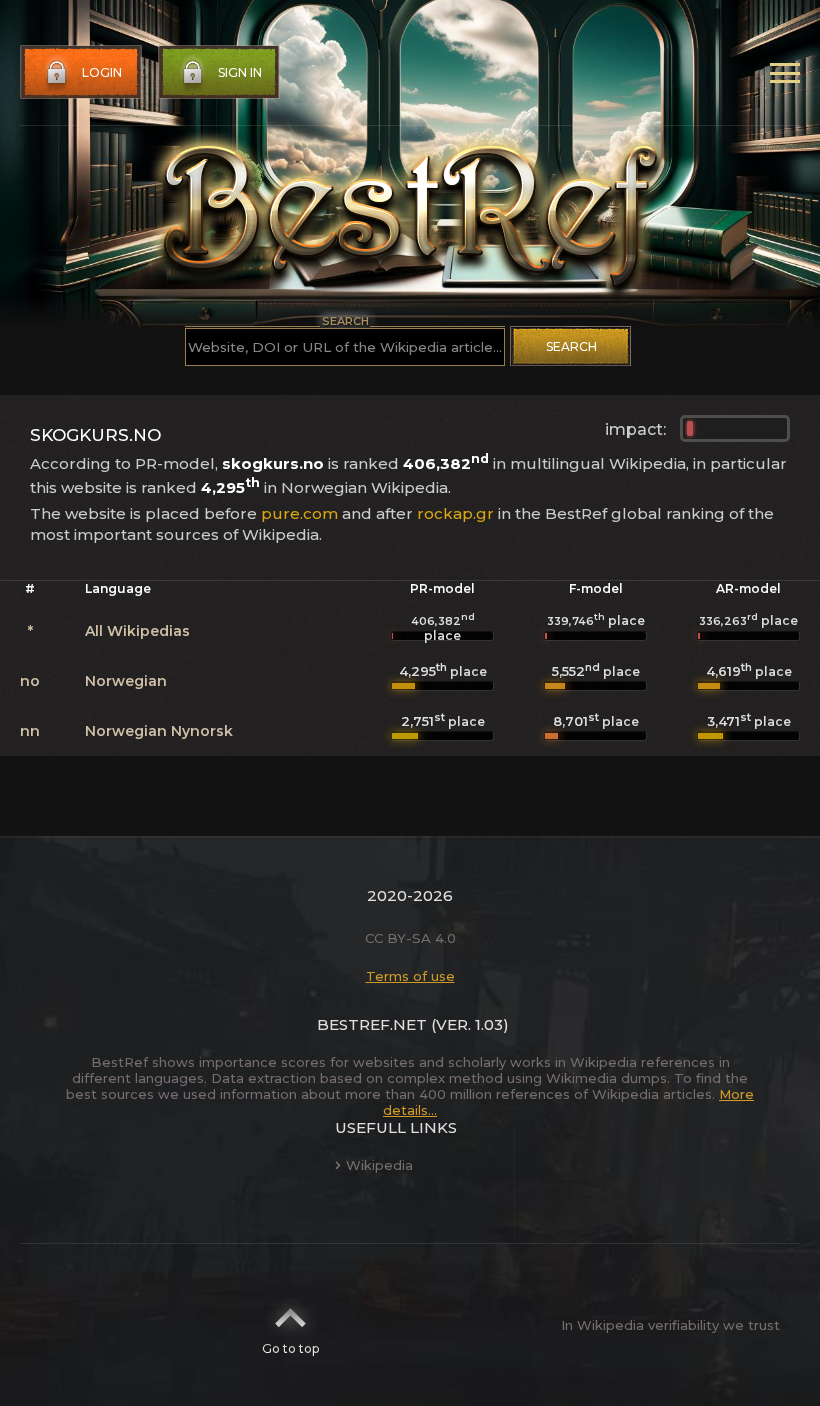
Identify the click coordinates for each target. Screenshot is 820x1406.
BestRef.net (372, 1024)
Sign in (240, 72)
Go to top (290, 1348)
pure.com (299, 513)
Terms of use (410, 976)
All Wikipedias (137, 631)
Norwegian (126, 681)
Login (102, 72)
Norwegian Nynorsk (159, 731)
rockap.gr (455, 513)
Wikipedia (379, 1165)
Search (571, 346)
